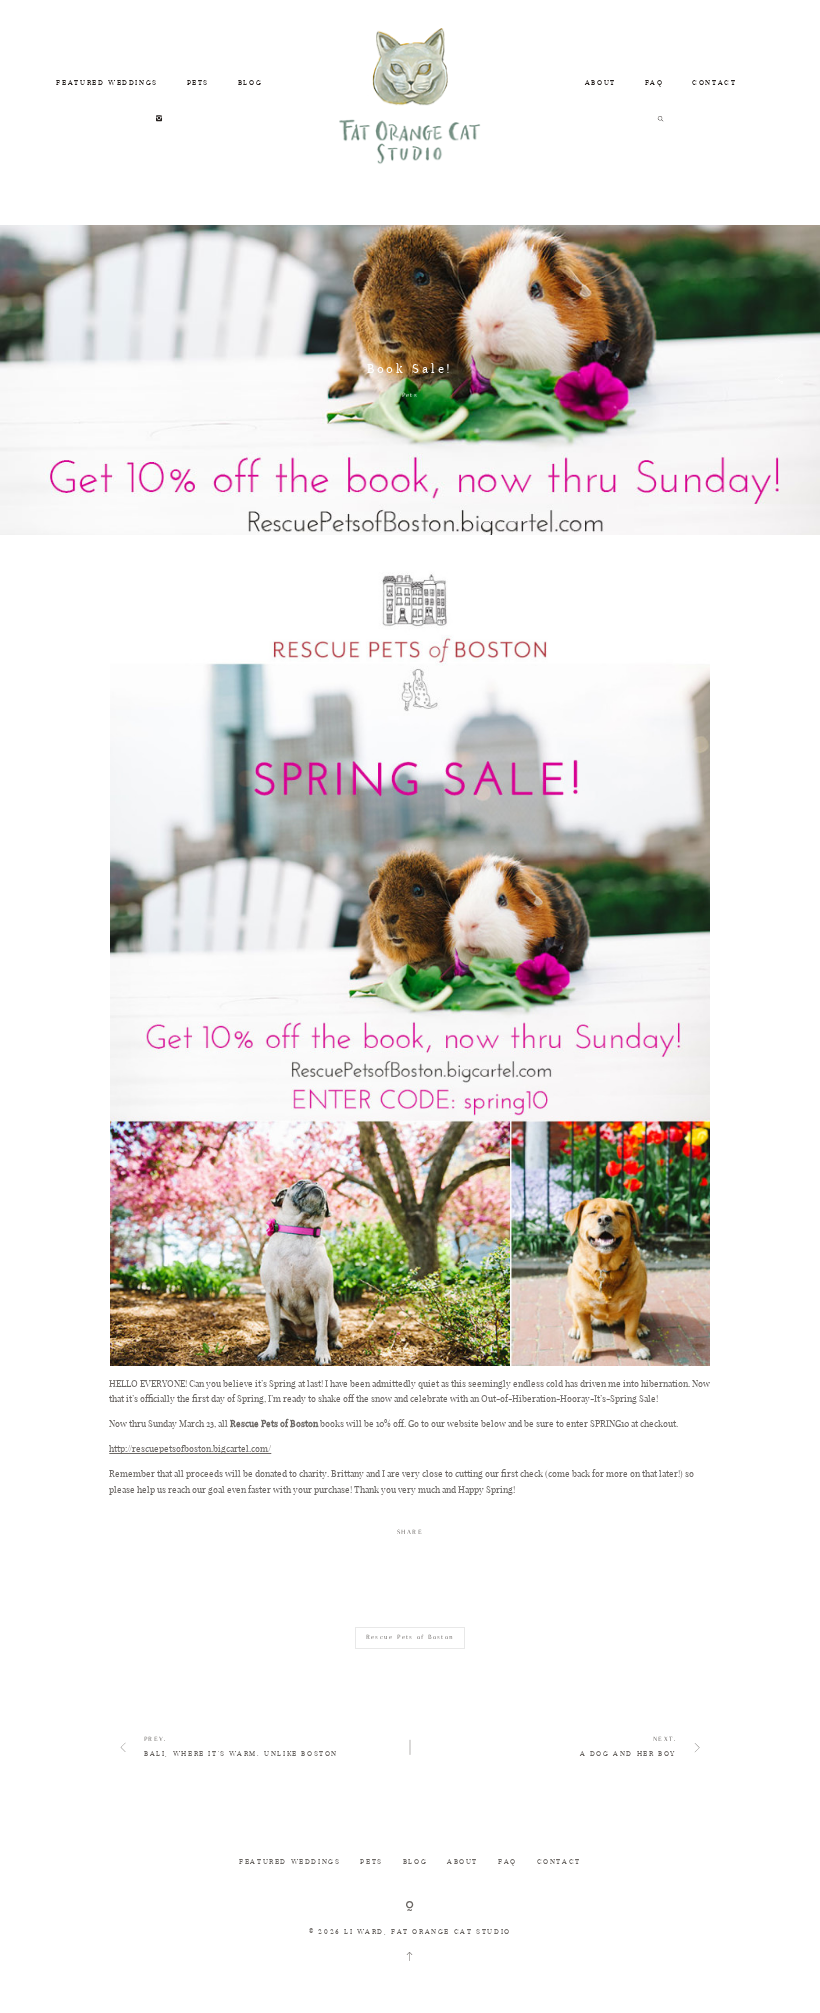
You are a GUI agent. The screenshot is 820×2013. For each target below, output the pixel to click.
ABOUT (600, 82)
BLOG (250, 82)
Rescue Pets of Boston (410, 1637)
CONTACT (714, 82)
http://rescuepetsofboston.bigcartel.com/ (190, 1448)
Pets (410, 395)
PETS (198, 82)
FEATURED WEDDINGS (106, 82)
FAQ (654, 82)
